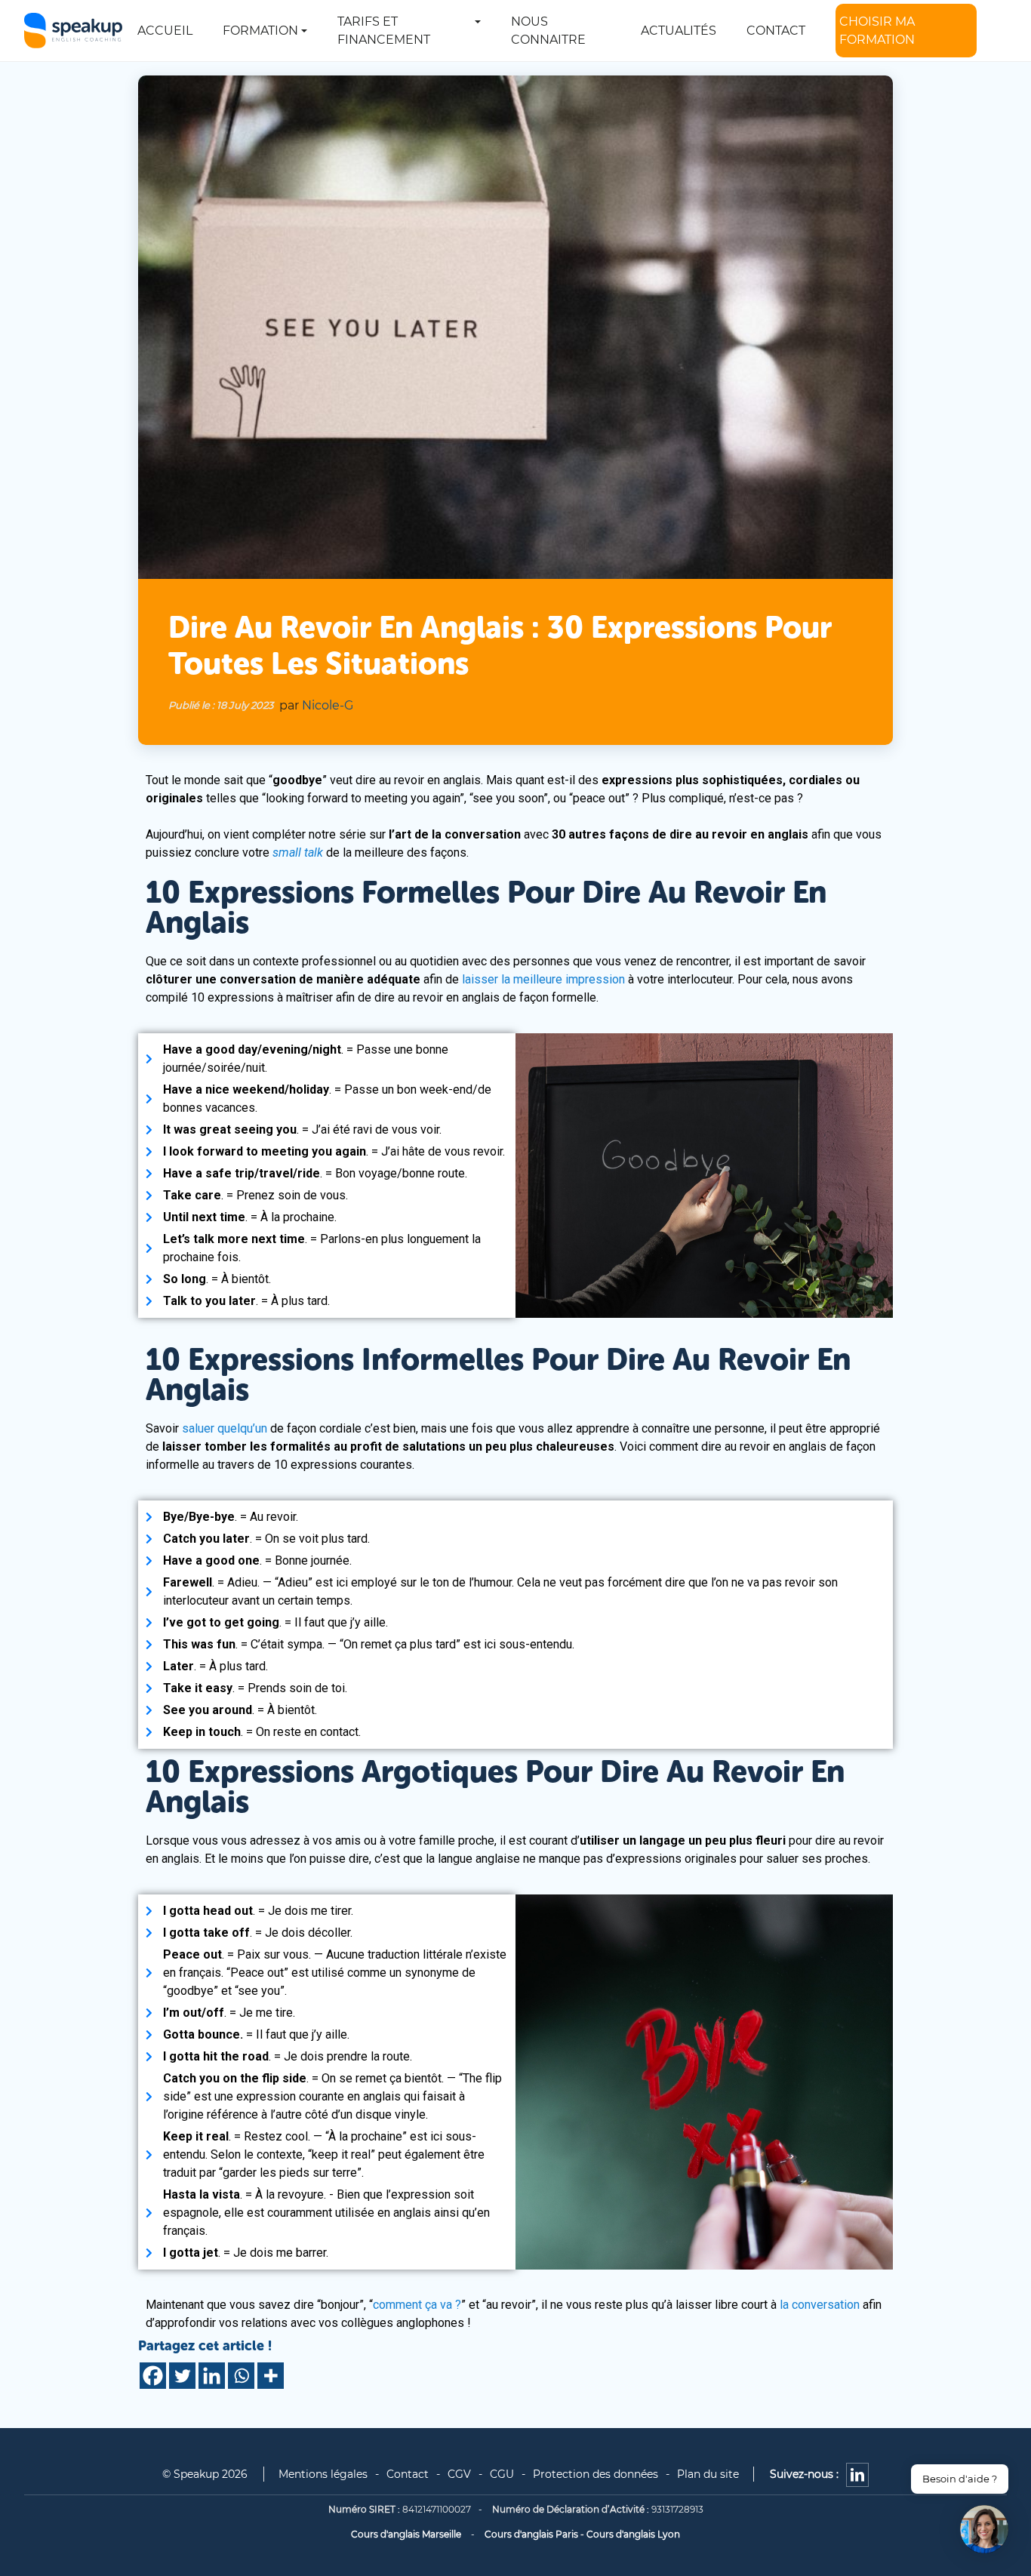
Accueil (165, 31)
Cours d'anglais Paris (531, 2534)
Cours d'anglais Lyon (633, 2534)
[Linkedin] (212, 2376)
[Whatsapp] (241, 2376)
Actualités (679, 31)
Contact (776, 31)
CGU (502, 2474)
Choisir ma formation (877, 31)
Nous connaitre (548, 31)
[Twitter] (182, 2376)
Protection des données (596, 2474)
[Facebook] (153, 2376)
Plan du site (708, 2474)
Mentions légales (323, 2474)
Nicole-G (328, 705)
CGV (459, 2474)
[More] (271, 2376)
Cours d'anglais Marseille (406, 2534)
